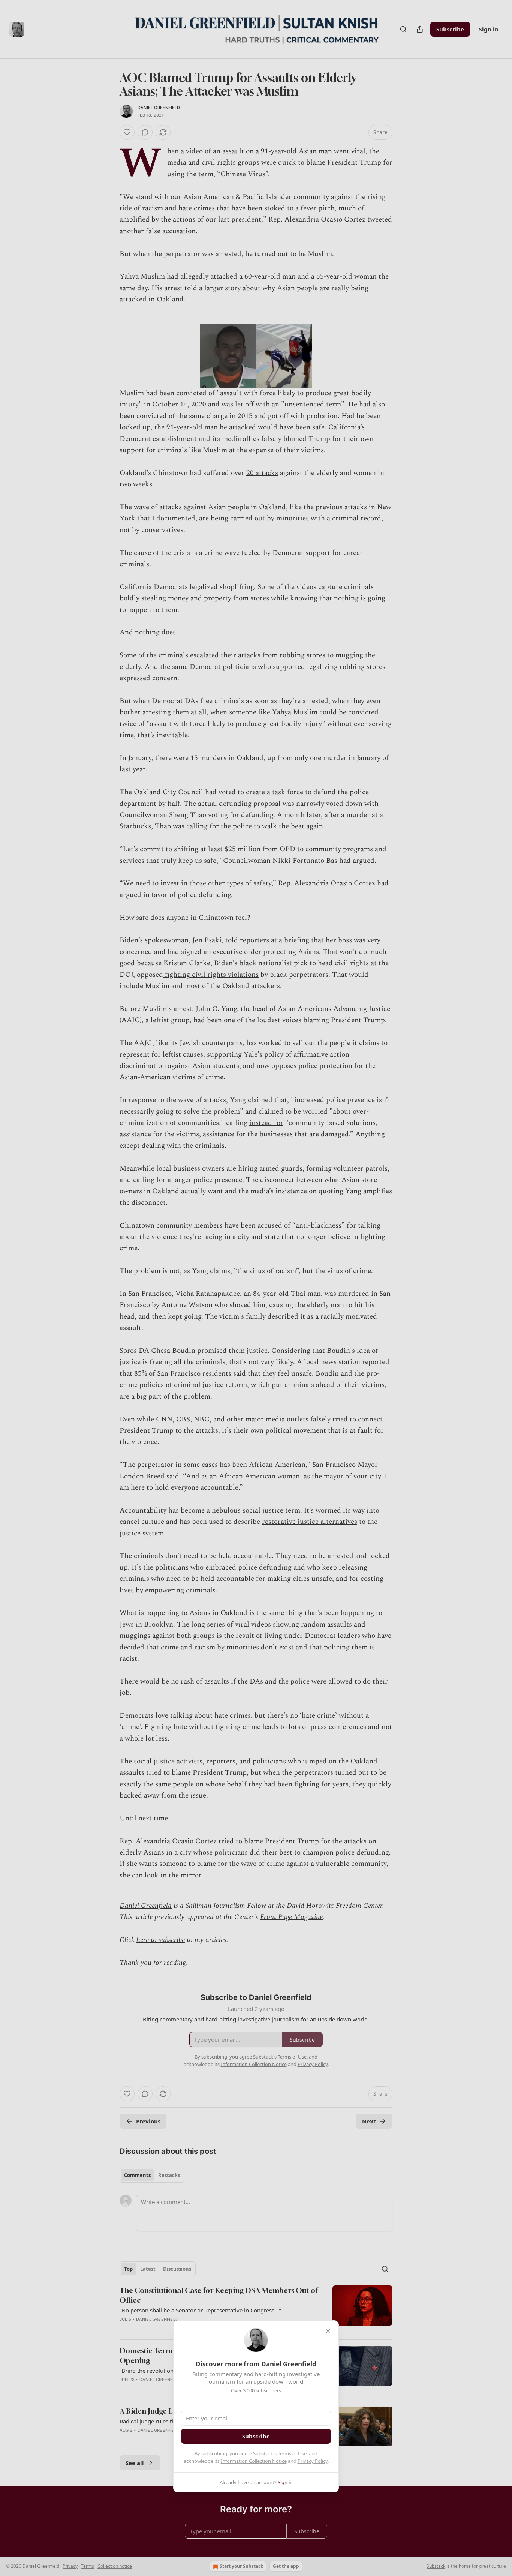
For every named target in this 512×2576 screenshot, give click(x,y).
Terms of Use (292, 2453)
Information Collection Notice (254, 2461)
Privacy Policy (313, 2461)
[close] (328, 2331)
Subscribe (256, 2436)
